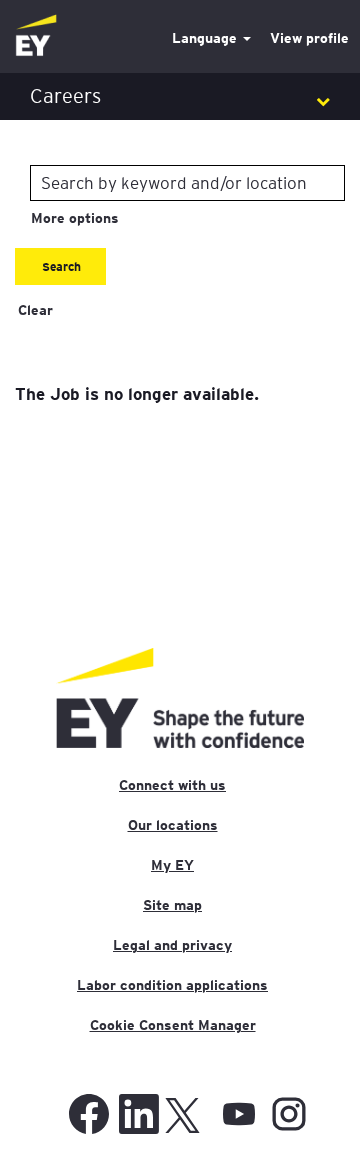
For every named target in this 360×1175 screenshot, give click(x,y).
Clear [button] (35, 310)
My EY (172, 865)
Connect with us (172, 785)
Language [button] (206, 38)
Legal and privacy (172, 945)
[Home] (36, 36)
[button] (180, 96)
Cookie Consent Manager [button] (173, 1025)
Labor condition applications (172, 985)
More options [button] (75, 218)
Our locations (173, 825)
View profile (309, 38)
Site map (172, 905)
